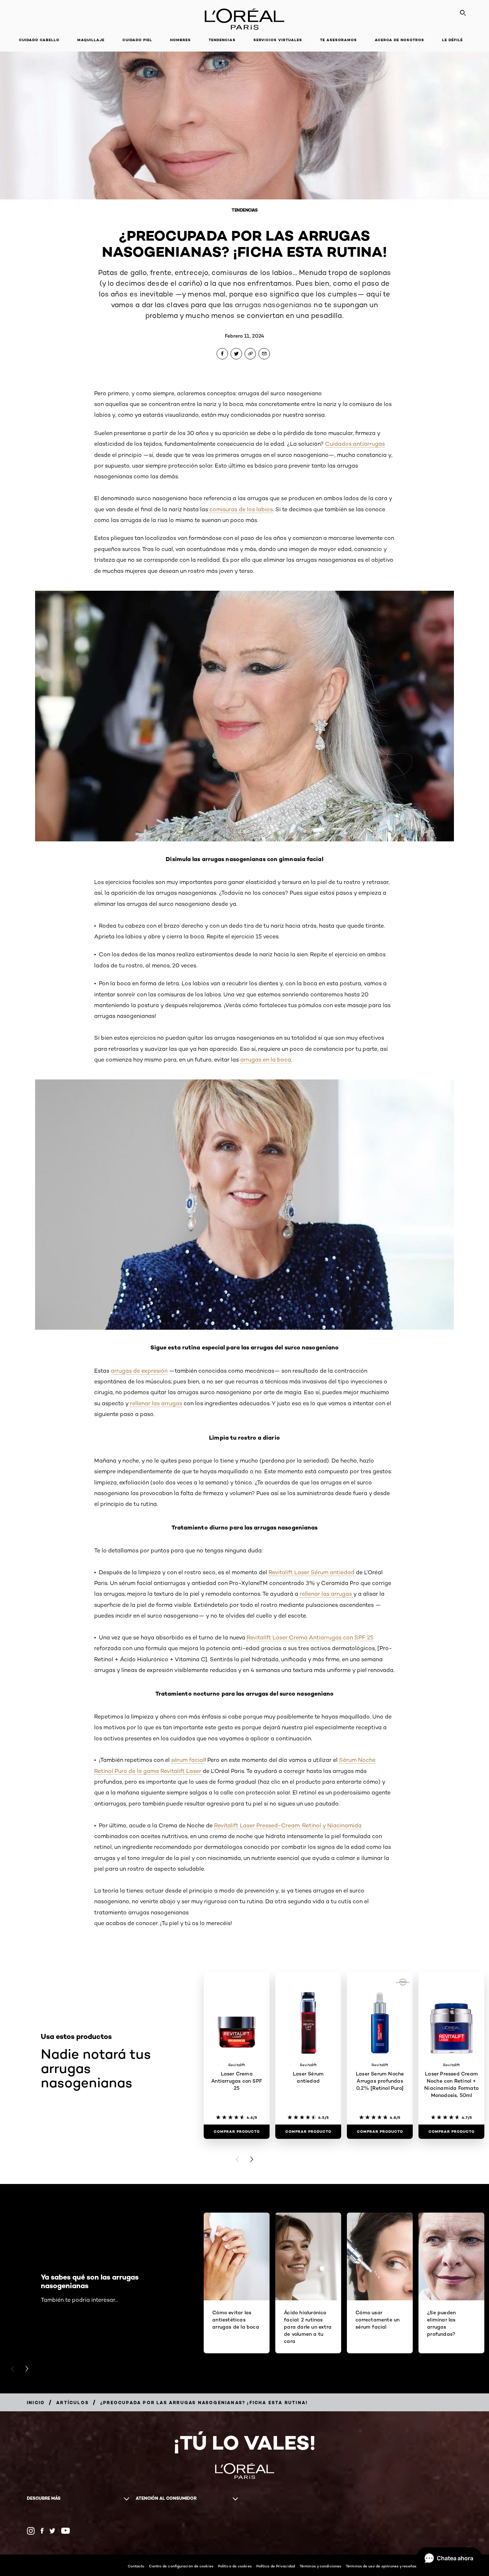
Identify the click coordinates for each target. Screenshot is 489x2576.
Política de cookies (235, 2566)
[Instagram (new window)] (31, 2531)
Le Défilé (452, 40)
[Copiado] (250, 354)
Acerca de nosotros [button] (400, 40)
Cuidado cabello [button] (39, 40)
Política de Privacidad (276, 2566)
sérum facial (188, 1760)
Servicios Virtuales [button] (278, 40)
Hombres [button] (180, 40)
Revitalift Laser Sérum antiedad (312, 1572)
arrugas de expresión (139, 1371)
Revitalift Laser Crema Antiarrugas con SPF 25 (310, 1637)
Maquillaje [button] (91, 40)
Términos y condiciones (320, 2566)
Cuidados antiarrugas (355, 444)
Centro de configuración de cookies (181, 2566)
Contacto (136, 2566)
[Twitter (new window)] (52, 2531)
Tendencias (222, 40)
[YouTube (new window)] (66, 2531)
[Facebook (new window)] (42, 2531)
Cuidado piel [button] (137, 40)
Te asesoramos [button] (338, 40)
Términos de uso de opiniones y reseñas (381, 2566)
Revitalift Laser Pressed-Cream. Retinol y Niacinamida (288, 1825)
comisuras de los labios (240, 509)
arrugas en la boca (266, 1060)
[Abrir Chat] (449, 2558)
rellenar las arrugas (156, 1403)
